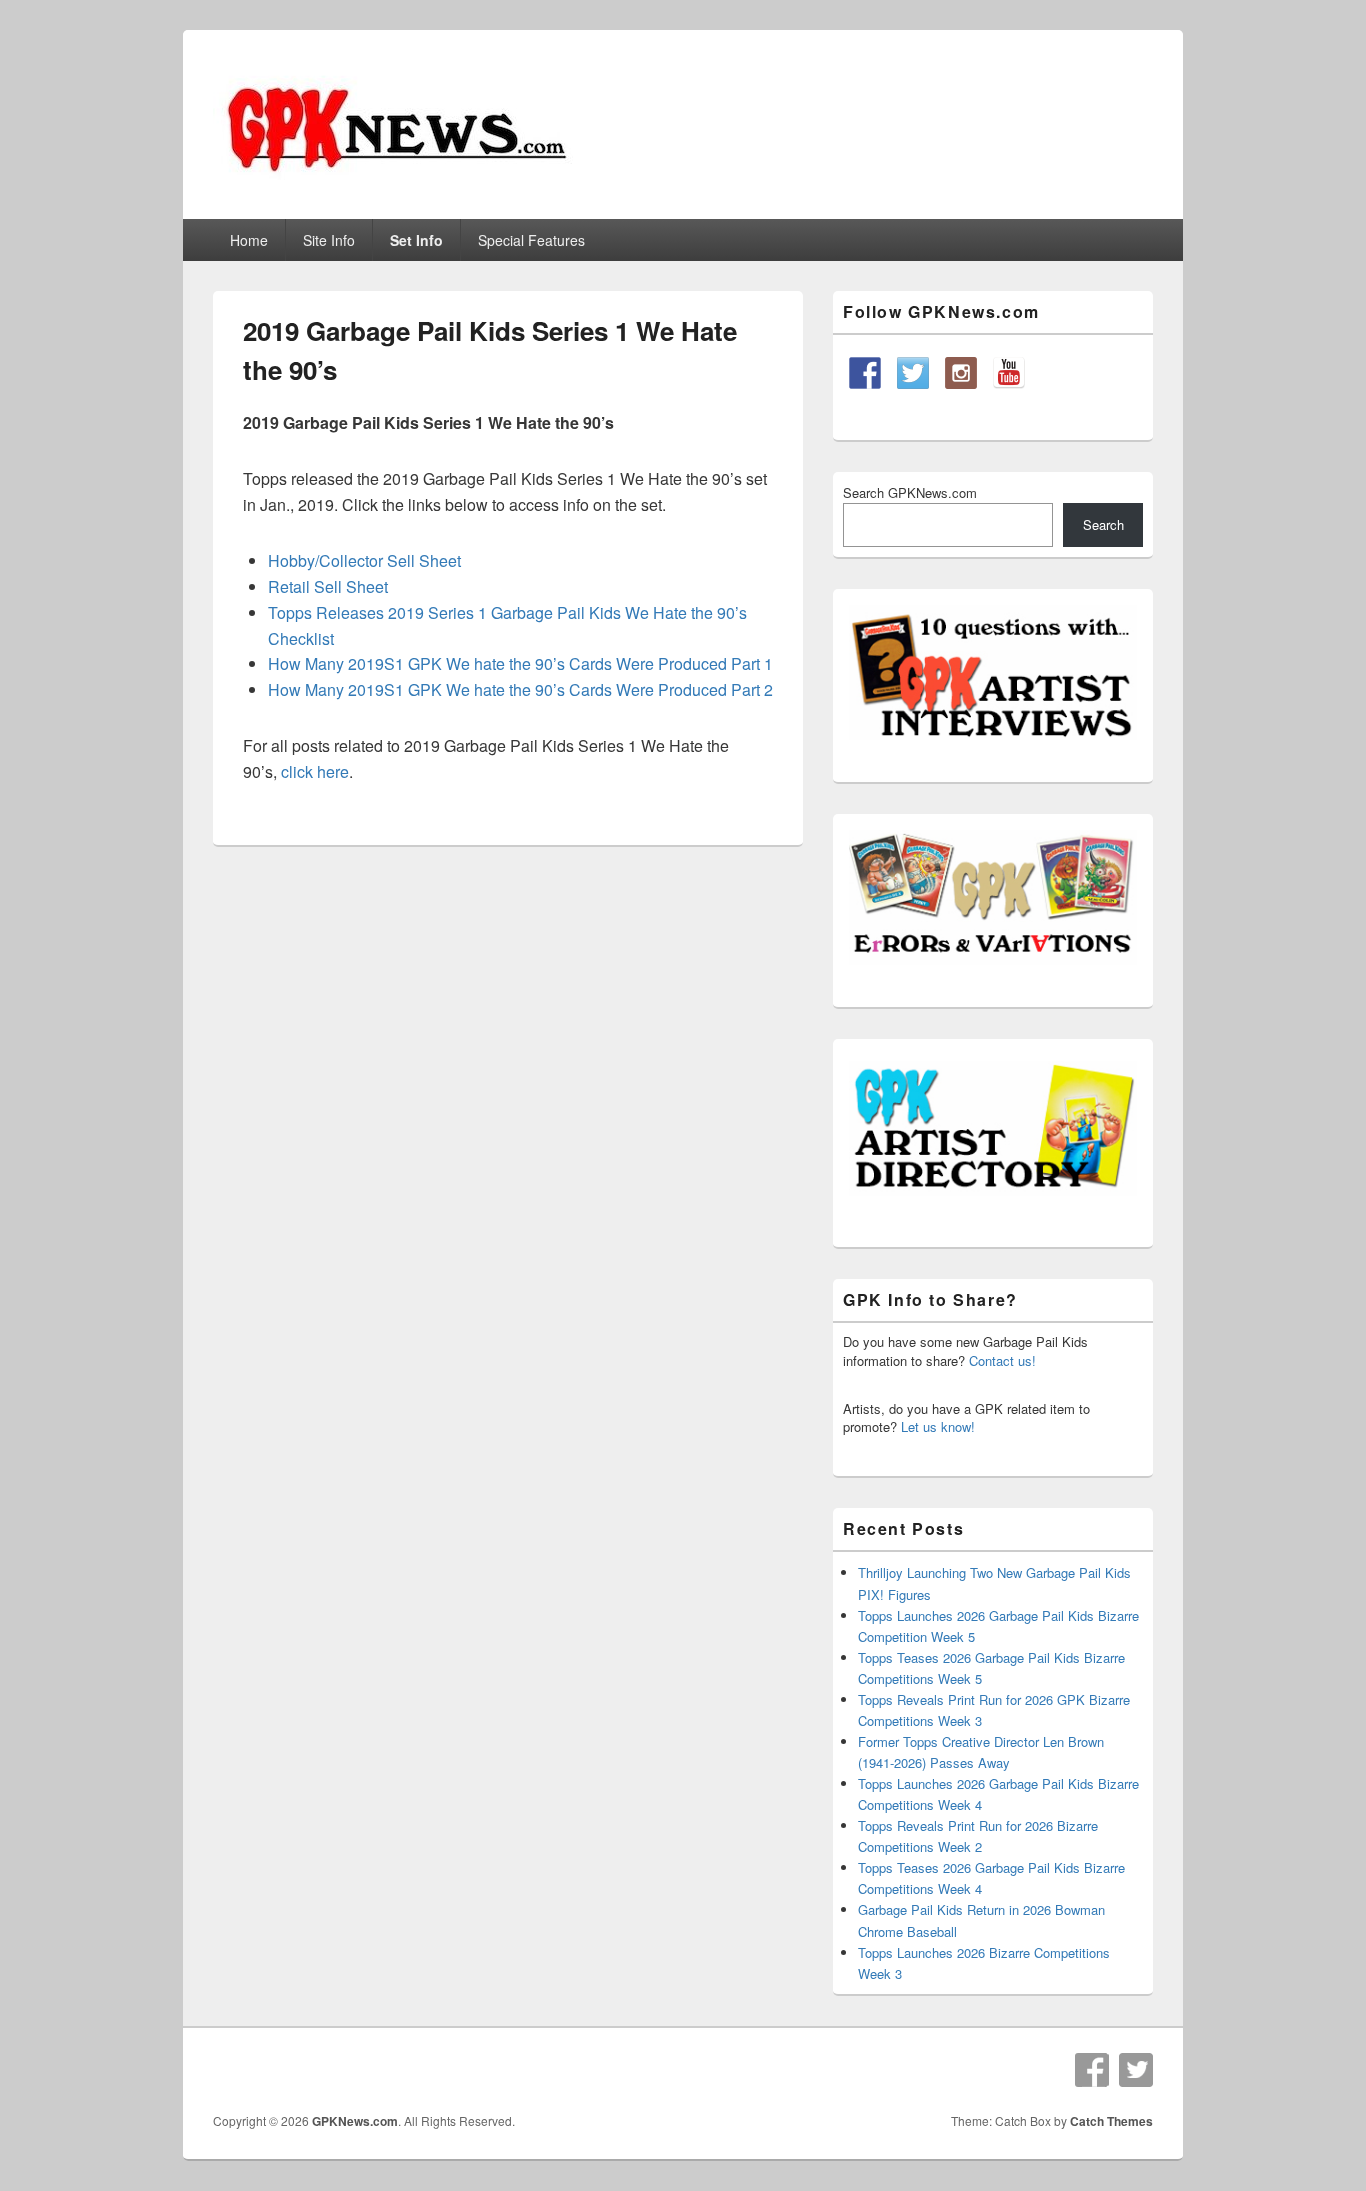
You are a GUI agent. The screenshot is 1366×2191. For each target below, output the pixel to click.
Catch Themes (1111, 2121)
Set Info (416, 240)
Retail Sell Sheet (328, 586)
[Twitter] (1136, 2070)
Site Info (329, 240)
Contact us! (1002, 1360)
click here (315, 771)
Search (1103, 524)
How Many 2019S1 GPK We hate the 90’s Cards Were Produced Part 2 (520, 689)
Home (249, 240)
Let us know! (938, 1426)
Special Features (531, 240)
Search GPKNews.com (910, 492)
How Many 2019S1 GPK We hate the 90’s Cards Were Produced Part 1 (520, 663)
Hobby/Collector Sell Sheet (364, 560)
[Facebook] (1092, 2070)
